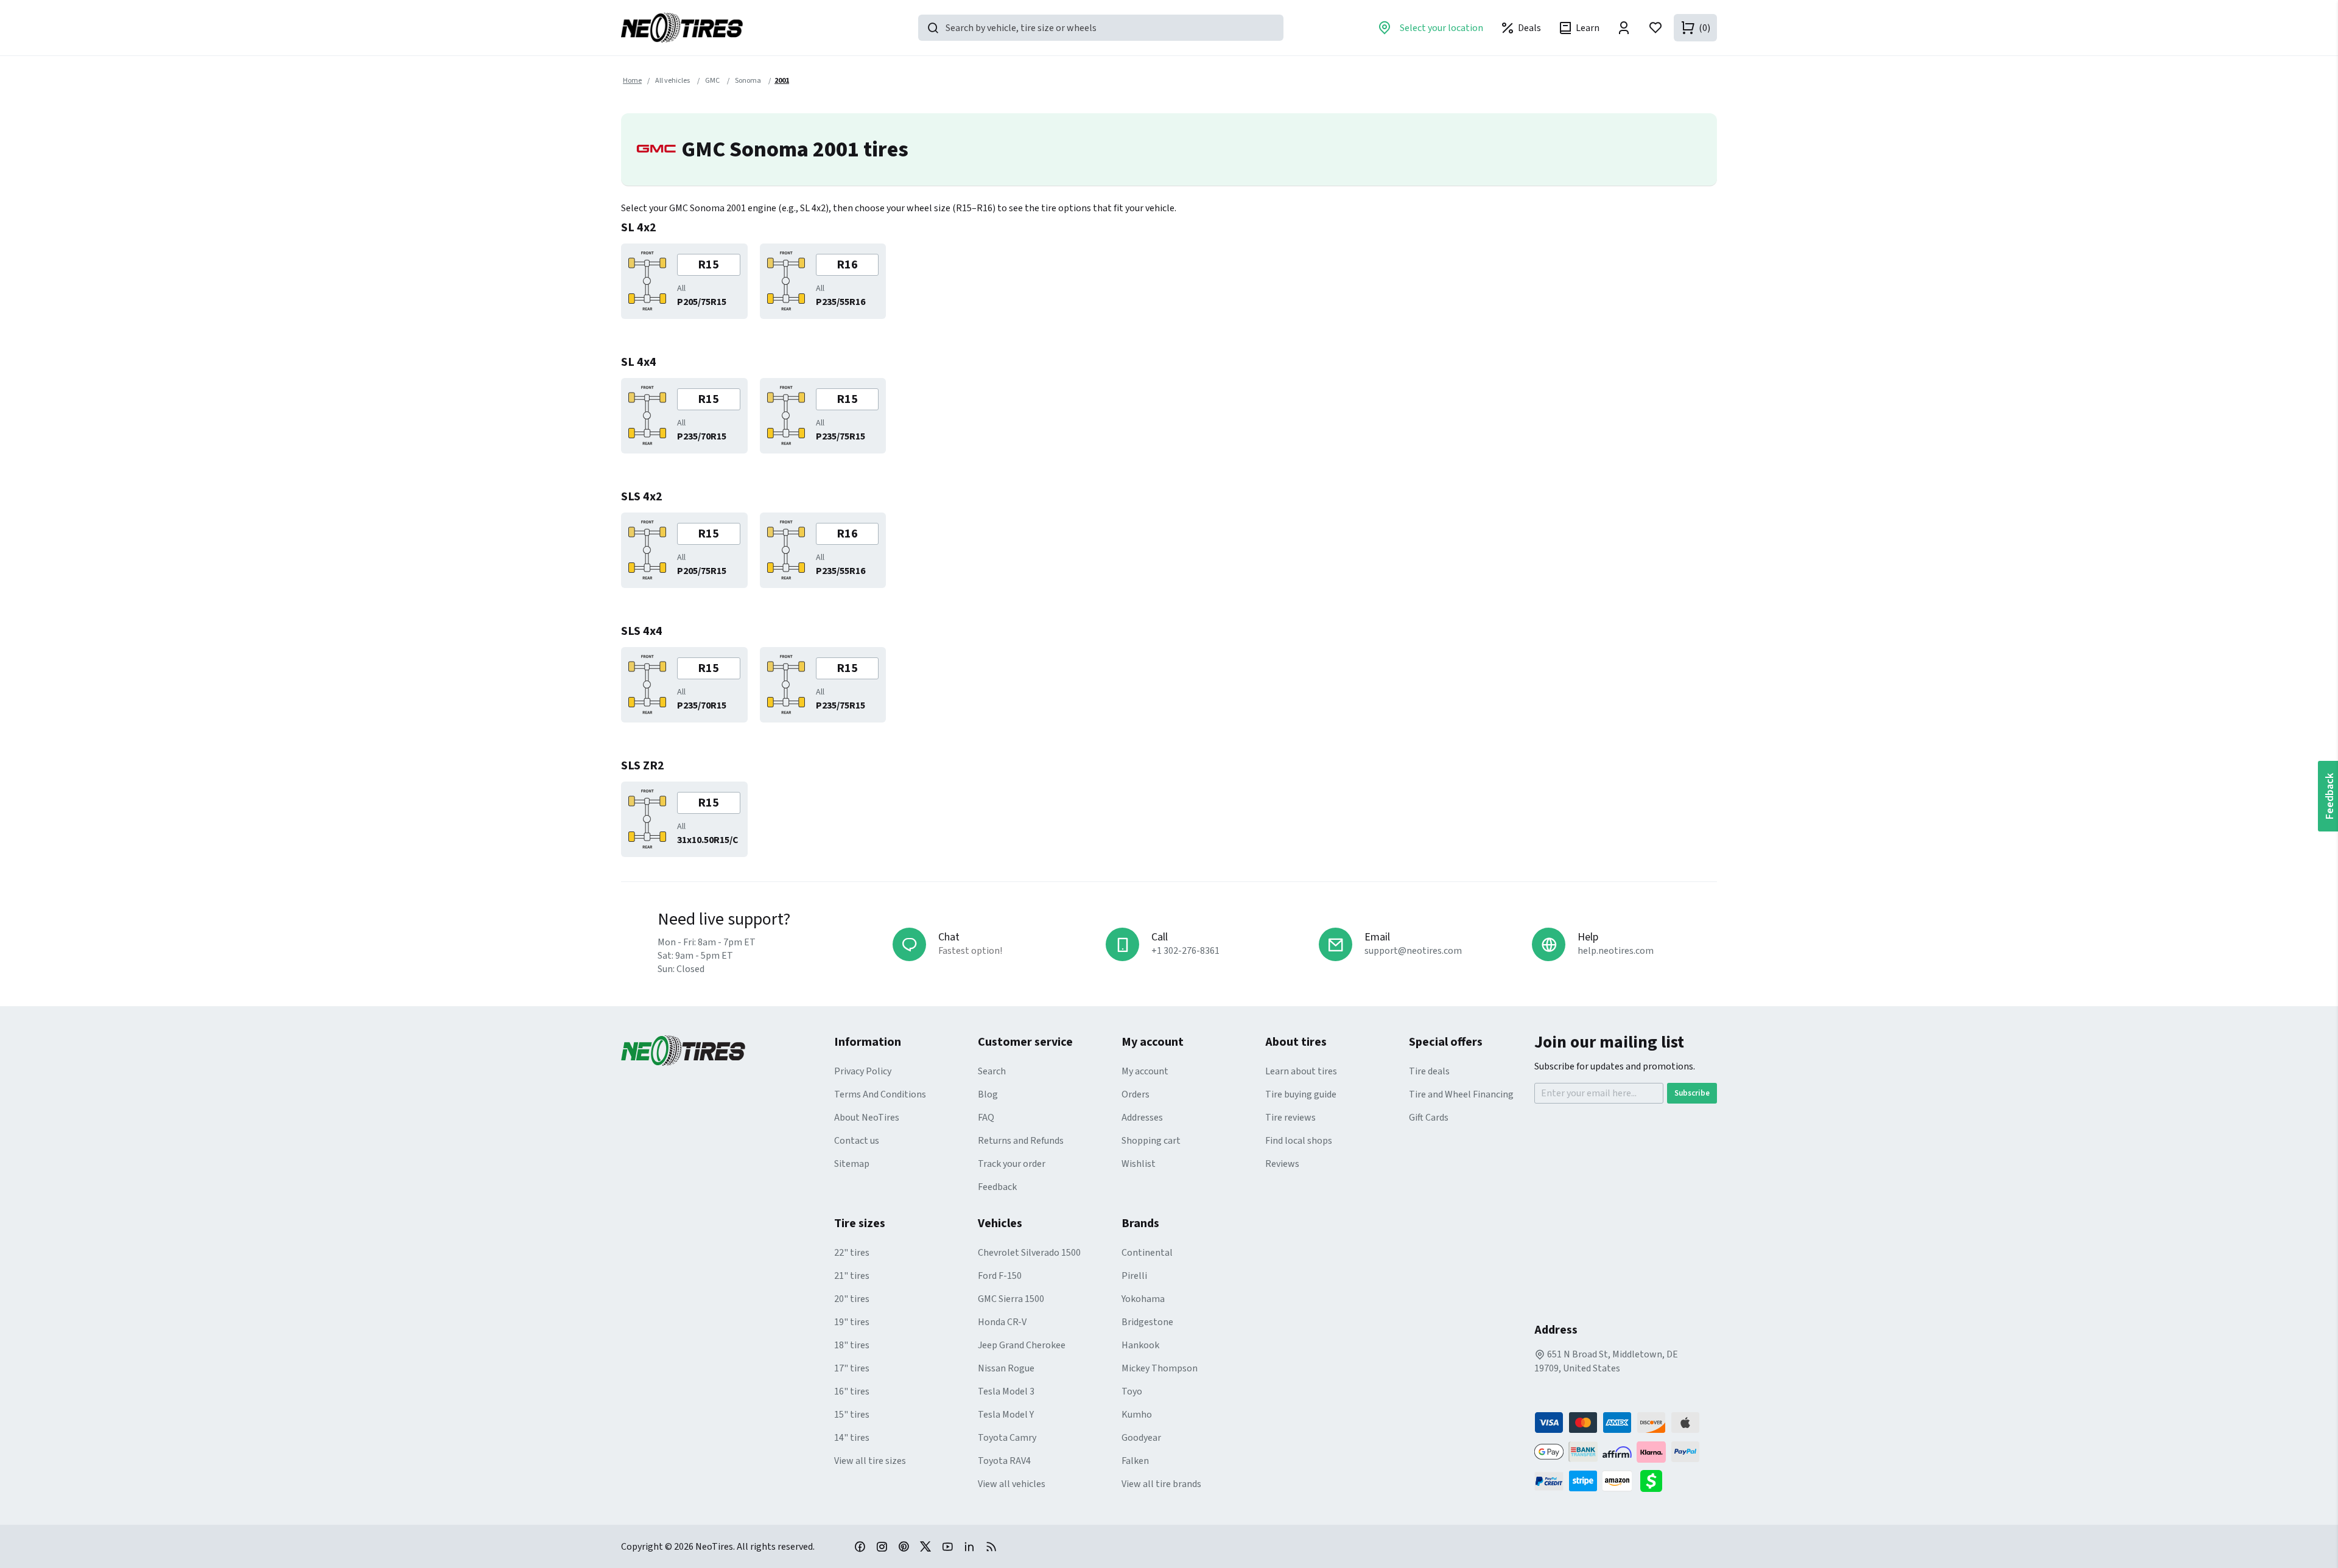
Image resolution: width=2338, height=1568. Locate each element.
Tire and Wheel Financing (1461, 1094)
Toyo (1132, 1391)
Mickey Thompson (1160, 1368)
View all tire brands (1161, 1484)
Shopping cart (1151, 1141)
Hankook (1140, 1345)
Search (992, 1071)
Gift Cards (1429, 1118)
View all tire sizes (870, 1461)
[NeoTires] (728, 1051)
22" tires (852, 1253)
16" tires (852, 1391)
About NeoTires (867, 1118)
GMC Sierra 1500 (1011, 1299)
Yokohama (1143, 1299)
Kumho (1137, 1415)
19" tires (852, 1322)
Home (632, 81)
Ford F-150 (1000, 1276)
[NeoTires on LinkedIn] (969, 1546)
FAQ (986, 1118)
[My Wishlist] (1655, 28)
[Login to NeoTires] (1624, 28)
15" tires (852, 1415)
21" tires (852, 1276)
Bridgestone (1147, 1322)
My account (1145, 1071)
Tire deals (1429, 1071)
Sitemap (852, 1164)
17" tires (852, 1368)
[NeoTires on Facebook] (860, 1546)
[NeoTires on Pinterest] (904, 1546)
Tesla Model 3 (1006, 1391)
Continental (1147, 1253)
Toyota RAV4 (1004, 1461)
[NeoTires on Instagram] (882, 1546)
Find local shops (1299, 1141)
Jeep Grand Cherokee (1022, 1345)
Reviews (1282, 1164)
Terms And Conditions (880, 1094)
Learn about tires (1301, 1071)
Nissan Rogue (1006, 1368)
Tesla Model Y (1006, 1415)
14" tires (852, 1438)
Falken (1135, 1461)
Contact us (857, 1141)
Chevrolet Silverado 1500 (1029, 1253)
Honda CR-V (1002, 1322)
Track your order (1012, 1164)
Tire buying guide (1301, 1094)
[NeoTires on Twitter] (925, 1546)
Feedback (997, 1187)
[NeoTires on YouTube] (947, 1546)
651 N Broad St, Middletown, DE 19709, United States (1606, 1361)
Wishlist (1139, 1164)
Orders (1136, 1094)
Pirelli (1134, 1276)
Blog (988, 1094)
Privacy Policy (863, 1071)
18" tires (852, 1345)
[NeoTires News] (991, 1546)
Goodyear (1141, 1438)
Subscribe (1692, 1093)
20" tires (852, 1299)
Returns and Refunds (1021, 1141)
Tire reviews (1290, 1118)
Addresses (1142, 1118)
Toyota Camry (1007, 1438)
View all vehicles (1012, 1484)
